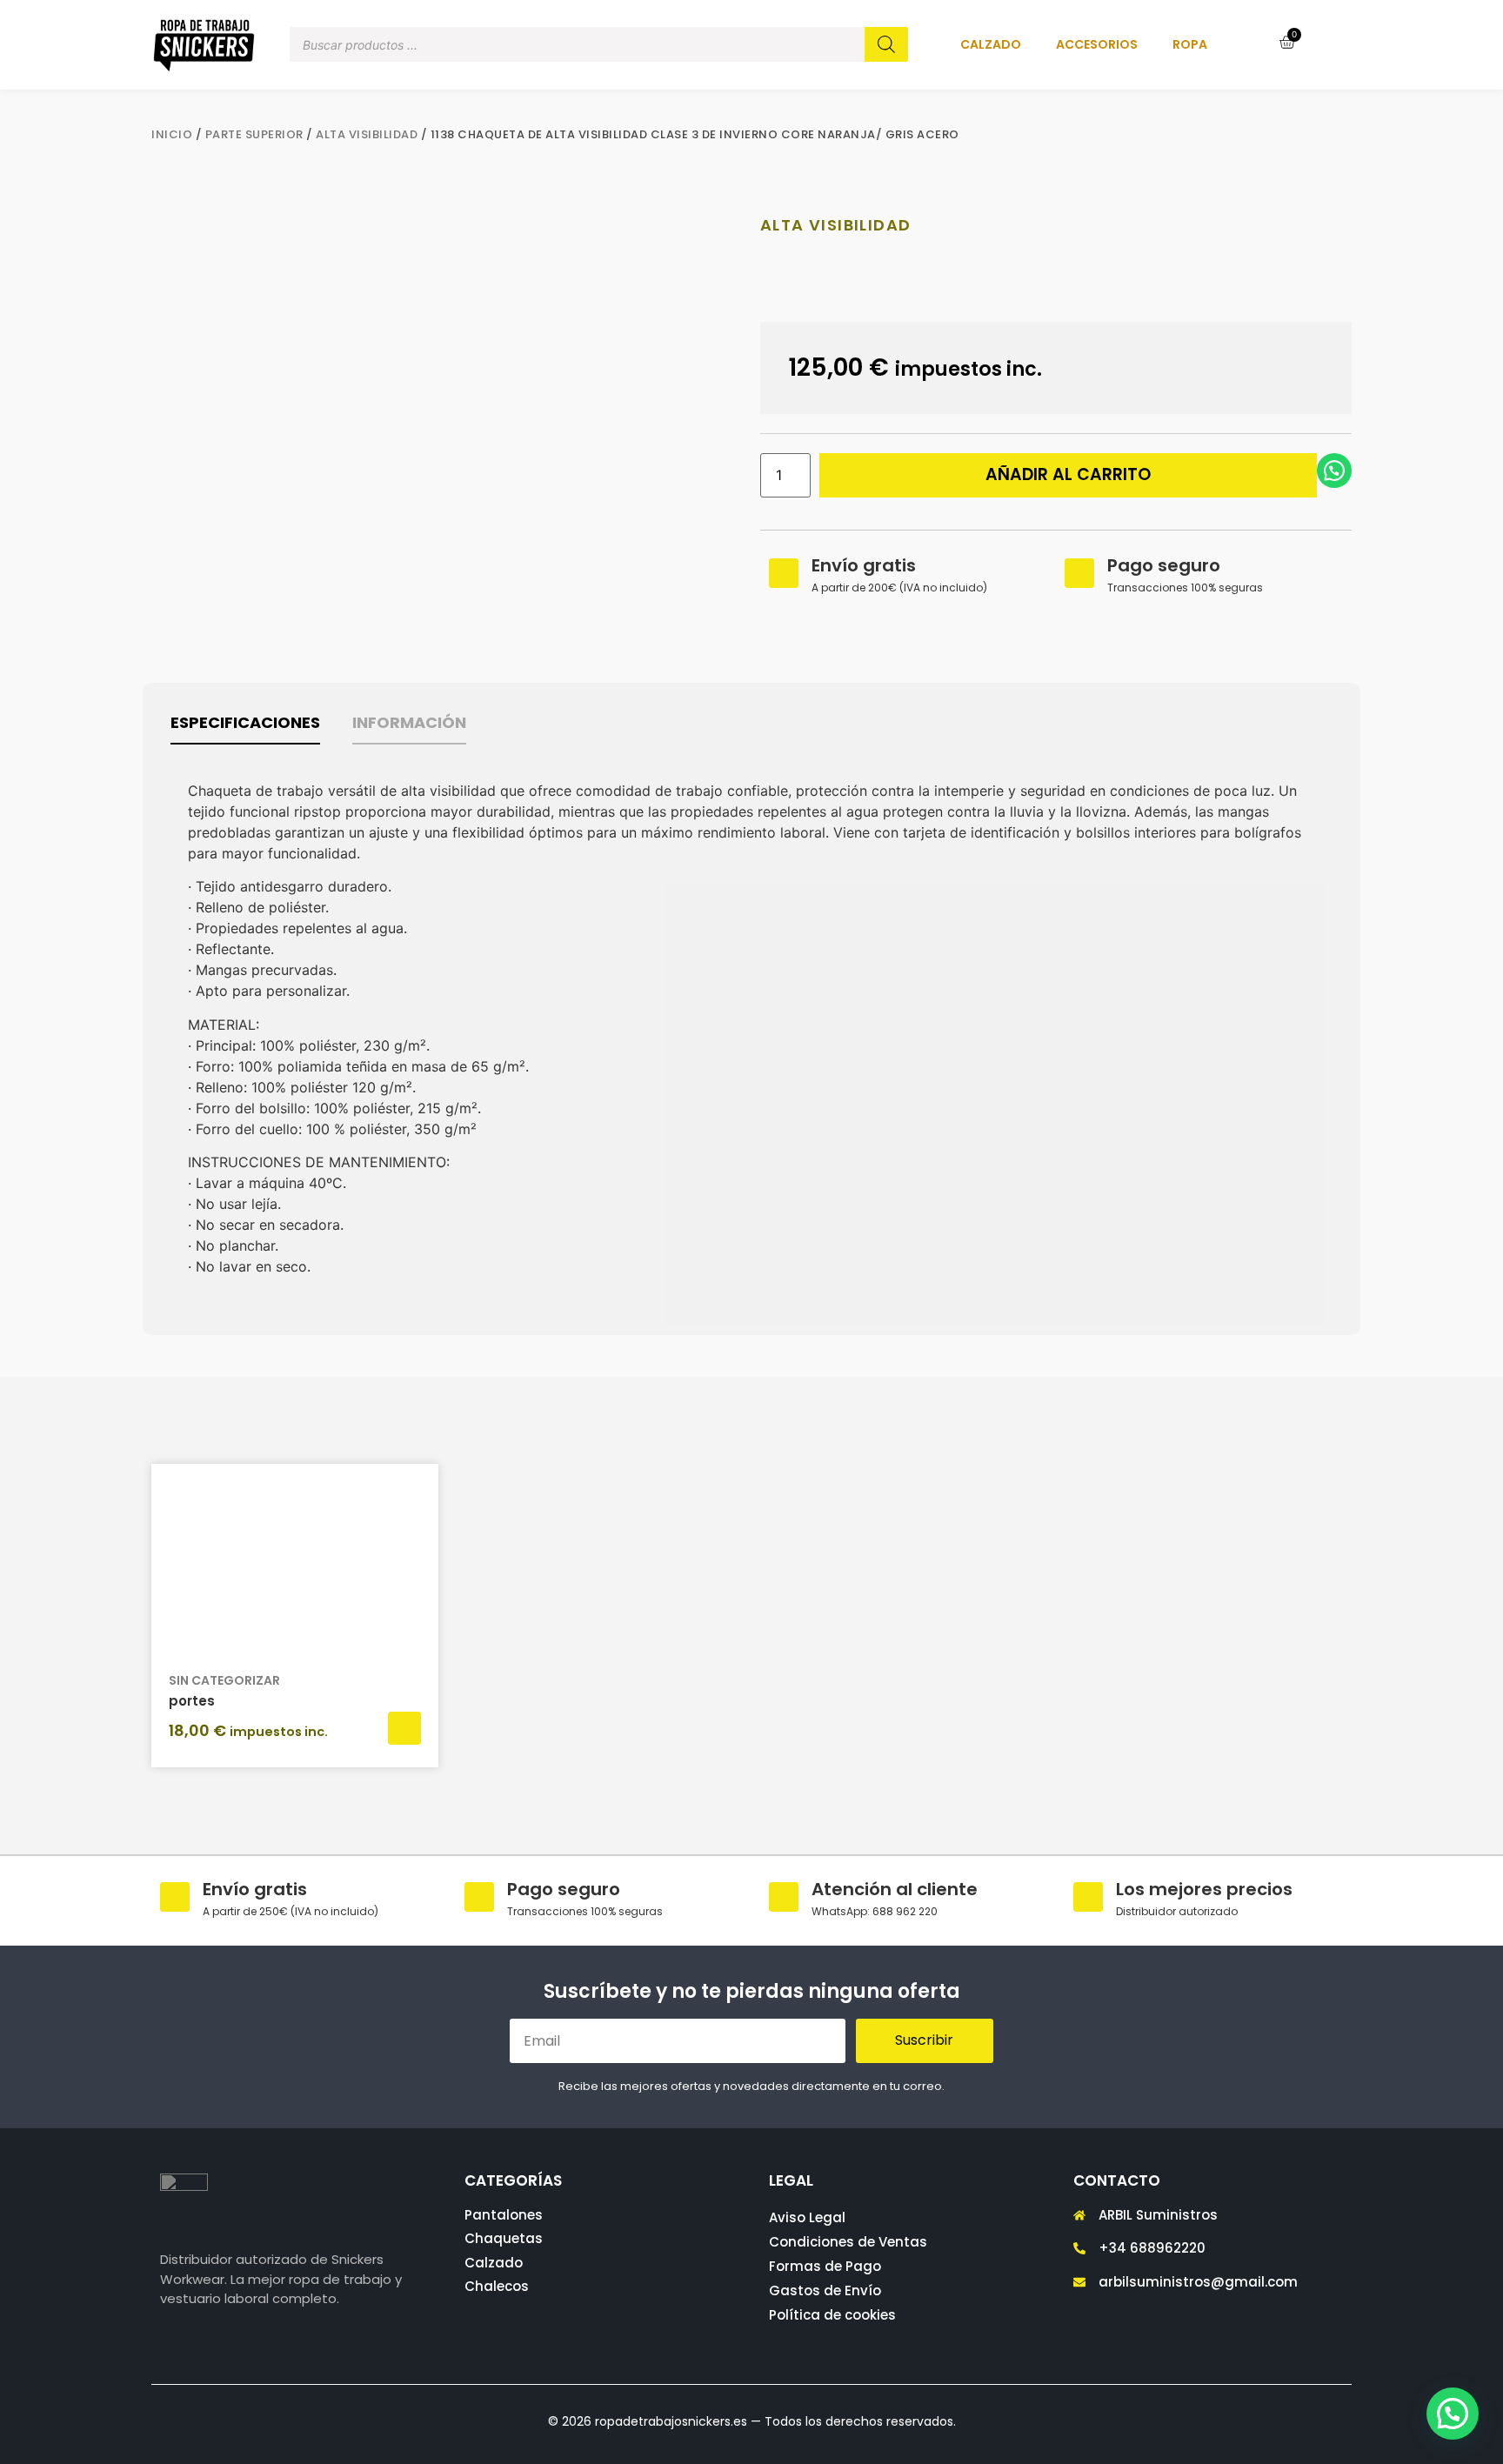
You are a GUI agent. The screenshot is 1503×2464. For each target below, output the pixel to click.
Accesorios (1097, 44)
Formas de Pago (825, 2266)
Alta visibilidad (367, 134)
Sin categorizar (224, 1680)
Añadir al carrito (1068, 474)
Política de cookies (832, 2315)
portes (192, 1701)
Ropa (1190, 44)
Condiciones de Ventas (848, 2242)
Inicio (172, 134)
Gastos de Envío (825, 2290)
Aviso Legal (807, 2217)
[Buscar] (886, 44)
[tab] (245, 728)
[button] (1453, 2414)
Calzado (991, 44)
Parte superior (254, 134)
